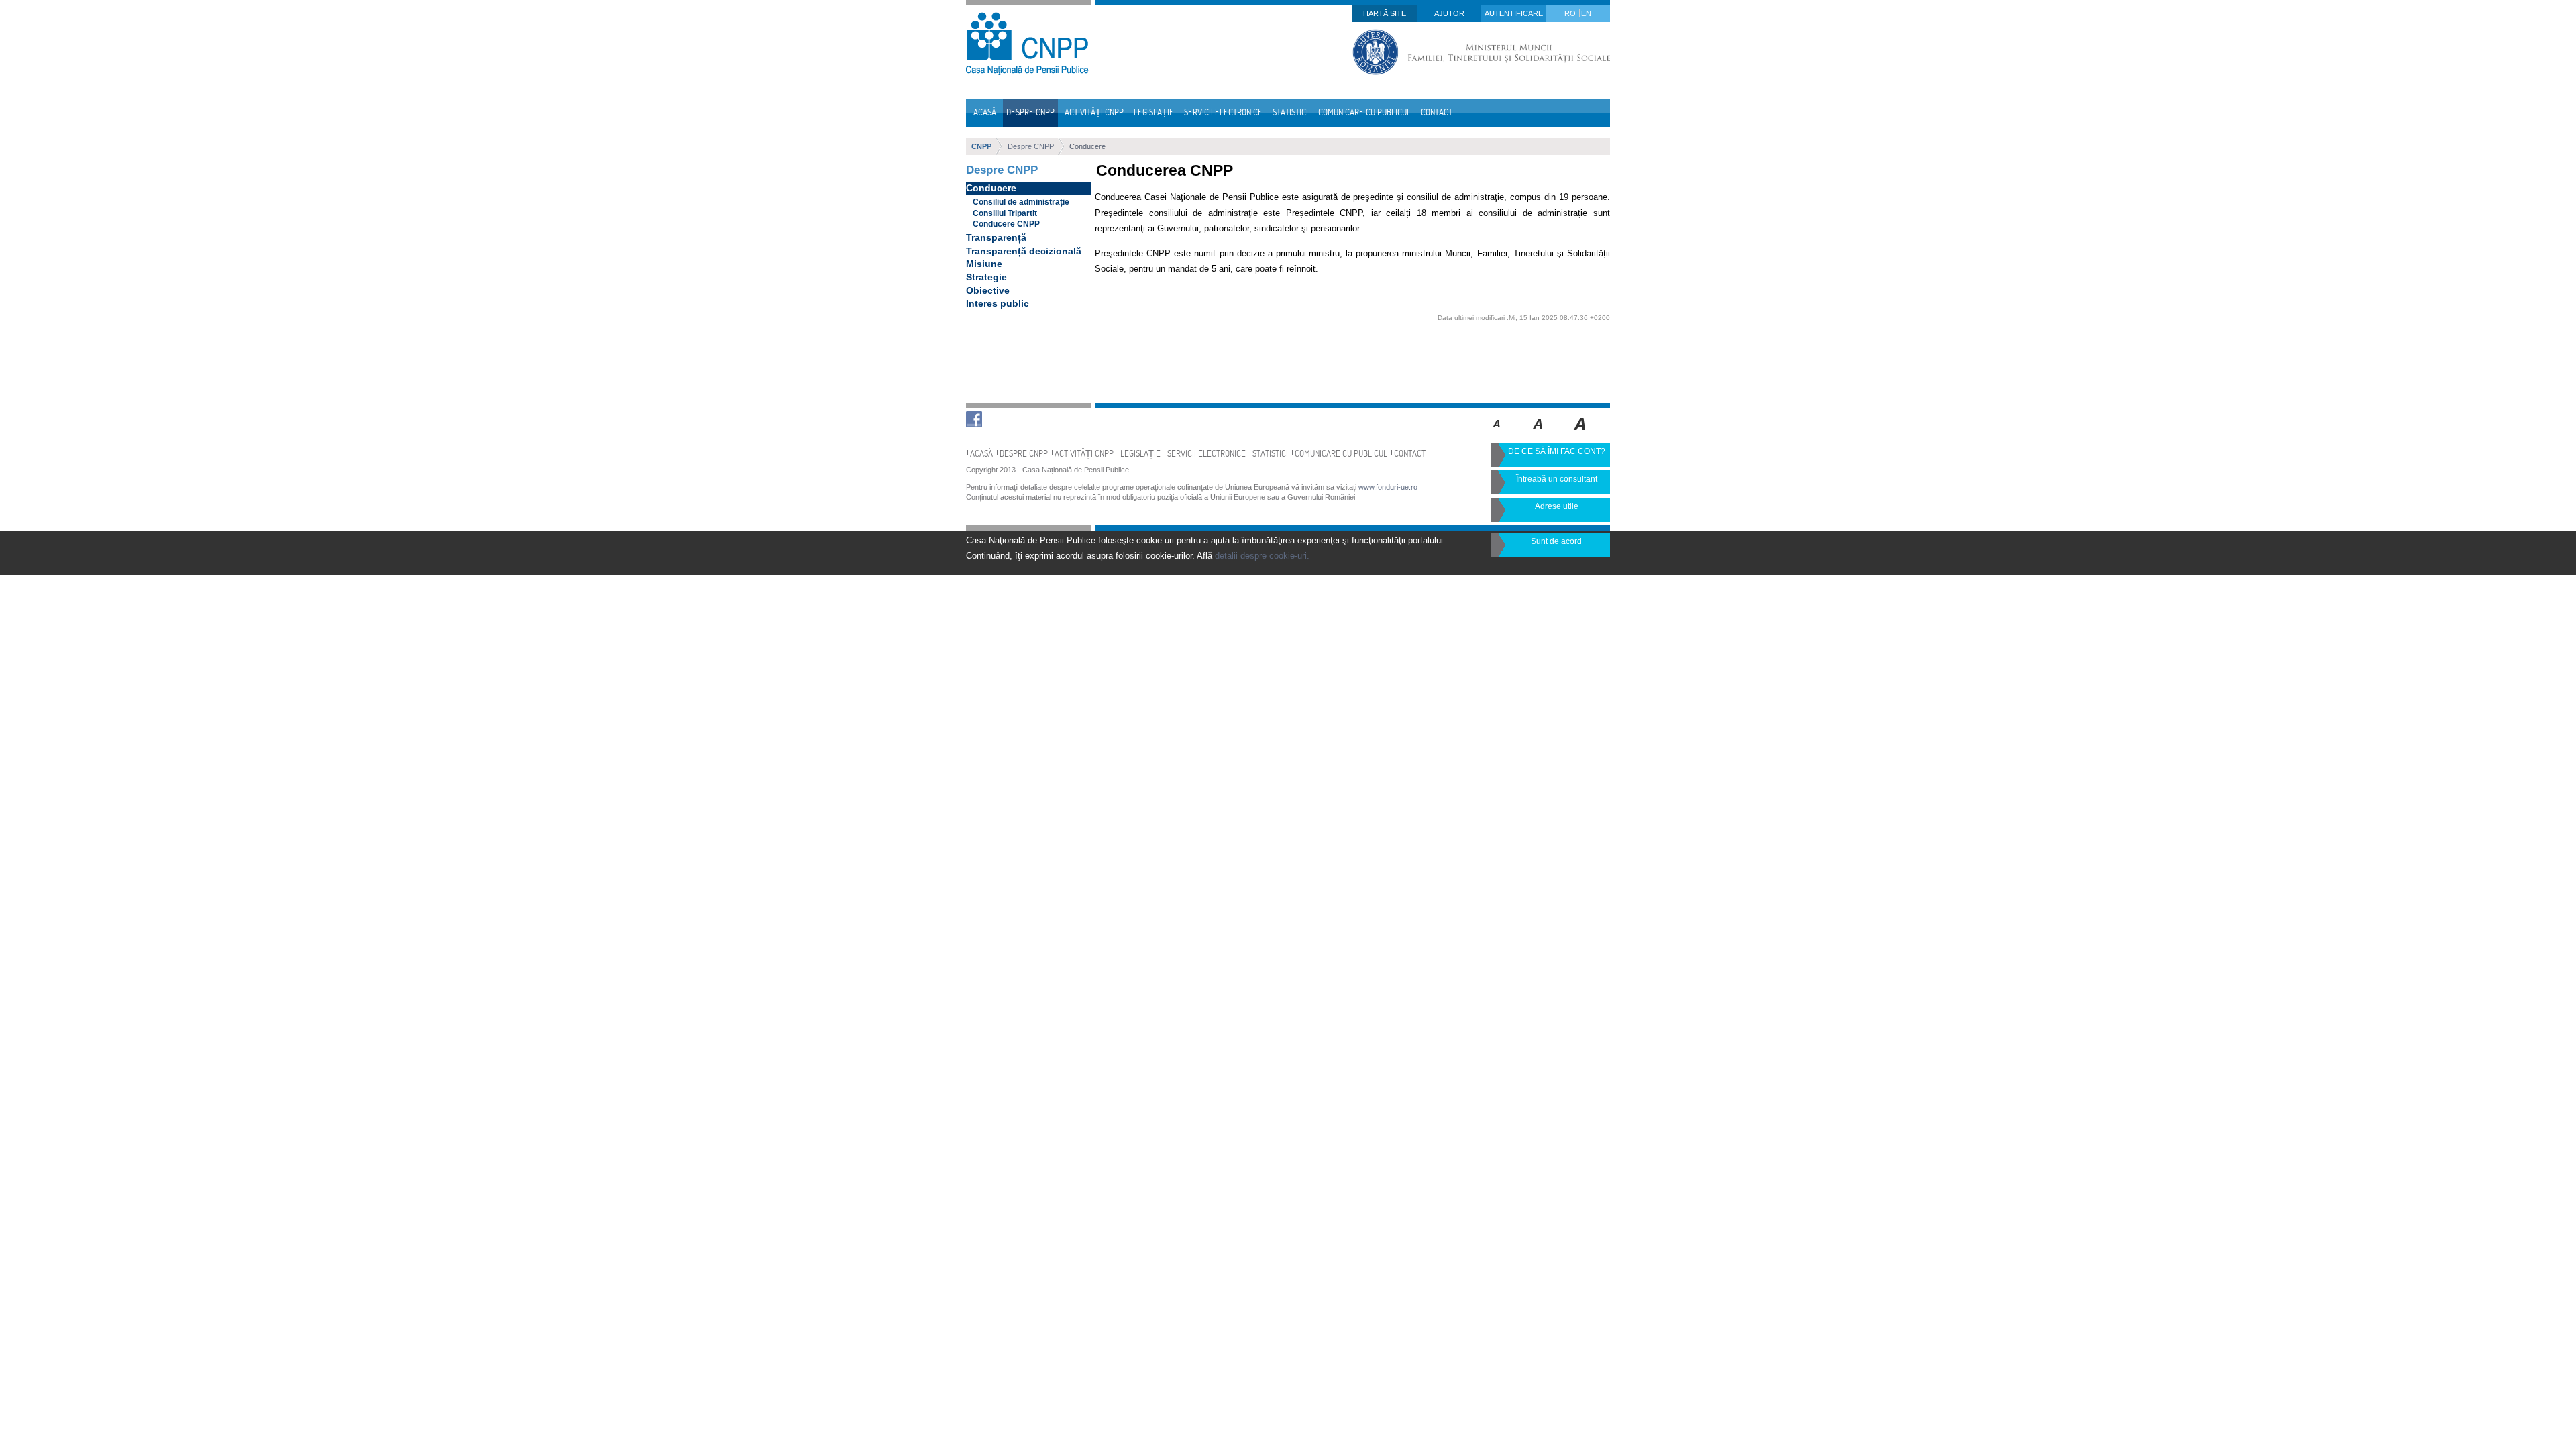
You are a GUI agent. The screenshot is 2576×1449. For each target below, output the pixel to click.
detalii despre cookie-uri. (1262, 556)
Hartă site (1385, 13)
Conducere (1087, 146)
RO (1571, 13)
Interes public (998, 303)
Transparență (996, 237)
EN (1586, 13)
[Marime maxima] (1581, 433)
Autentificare (1514, 13)
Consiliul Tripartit (1005, 213)
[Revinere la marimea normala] (1497, 433)
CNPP (981, 146)
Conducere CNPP (1006, 224)
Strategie (986, 277)
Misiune (984, 264)
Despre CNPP (1031, 146)
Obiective (988, 290)
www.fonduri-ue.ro (1388, 487)
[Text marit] (1539, 433)
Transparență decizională (1024, 251)
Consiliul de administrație (1021, 202)
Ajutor (1449, 13)
